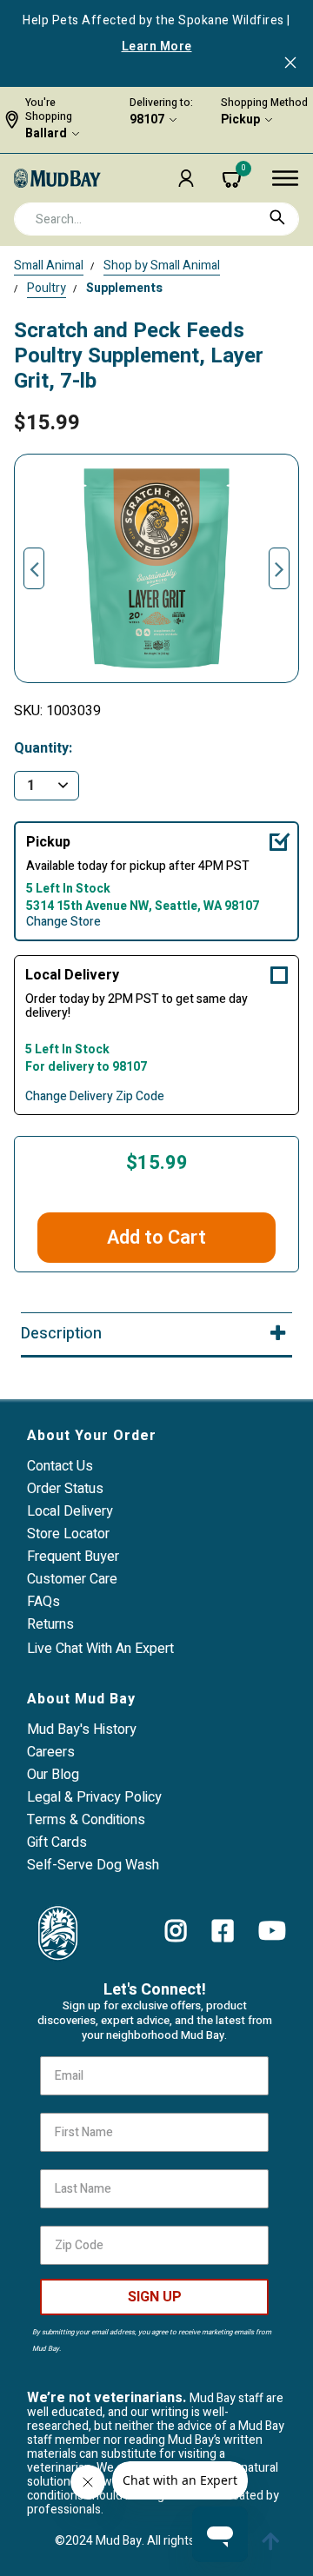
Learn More (157, 47)
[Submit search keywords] (277, 217)
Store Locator (68, 1534)
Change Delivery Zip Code (95, 1097)
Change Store (63, 922)
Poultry (47, 288)
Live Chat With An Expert (100, 1649)
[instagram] (176, 1931)
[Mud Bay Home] (57, 177)
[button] (186, 178)
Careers (51, 1752)
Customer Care (72, 1579)
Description (61, 1334)
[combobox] (156, 219)
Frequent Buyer (73, 1557)
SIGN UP (155, 2297)
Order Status (65, 1489)
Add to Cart (156, 1238)
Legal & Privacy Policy (94, 1797)
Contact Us (60, 1466)
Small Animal (49, 266)
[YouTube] (272, 1931)
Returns (50, 1624)
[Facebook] (223, 1931)
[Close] (290, 64)
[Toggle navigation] (285, 178)
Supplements (124, 288)
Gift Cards (57, 1842)
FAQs (43, 1602)
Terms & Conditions (86, 1820)
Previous (34, 568)
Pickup (240, 120)
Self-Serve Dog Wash (93, 1865)
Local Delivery (72, 975)
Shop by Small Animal (162, 266)
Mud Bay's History (82, 1730)
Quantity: (43, 749)
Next (279, 568)
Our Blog (53, 1775)
